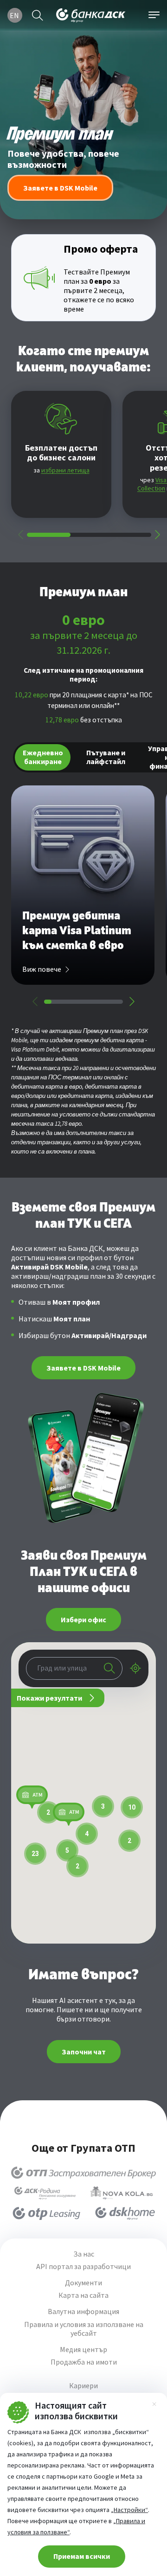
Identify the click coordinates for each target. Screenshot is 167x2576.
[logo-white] (91, 15)
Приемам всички (82, 2556)
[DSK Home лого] (125, 2213)
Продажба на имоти (84, 2362)
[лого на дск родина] (45, 2193)
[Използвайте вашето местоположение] (135, 1668)
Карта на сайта (83, 2295)
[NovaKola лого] (122, 2193)
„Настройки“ (129, 2510)
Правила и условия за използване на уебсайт (84, 2329)
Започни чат (84, 2052)
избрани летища (65, 470)
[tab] (43, 758)
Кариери (83, 2386)
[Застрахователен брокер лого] (83, 2173)
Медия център (83, 2350)
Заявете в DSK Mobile (83, 1368)
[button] (32, 1797)
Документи (83, 2283)
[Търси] (38, 15)
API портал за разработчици (83, 2267)
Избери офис (83, 1620)
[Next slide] (157, 535)
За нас (84, 2254)
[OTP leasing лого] (46, 2213)
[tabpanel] (83, 896)
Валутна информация (83, 2311)
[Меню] (154, 15)
